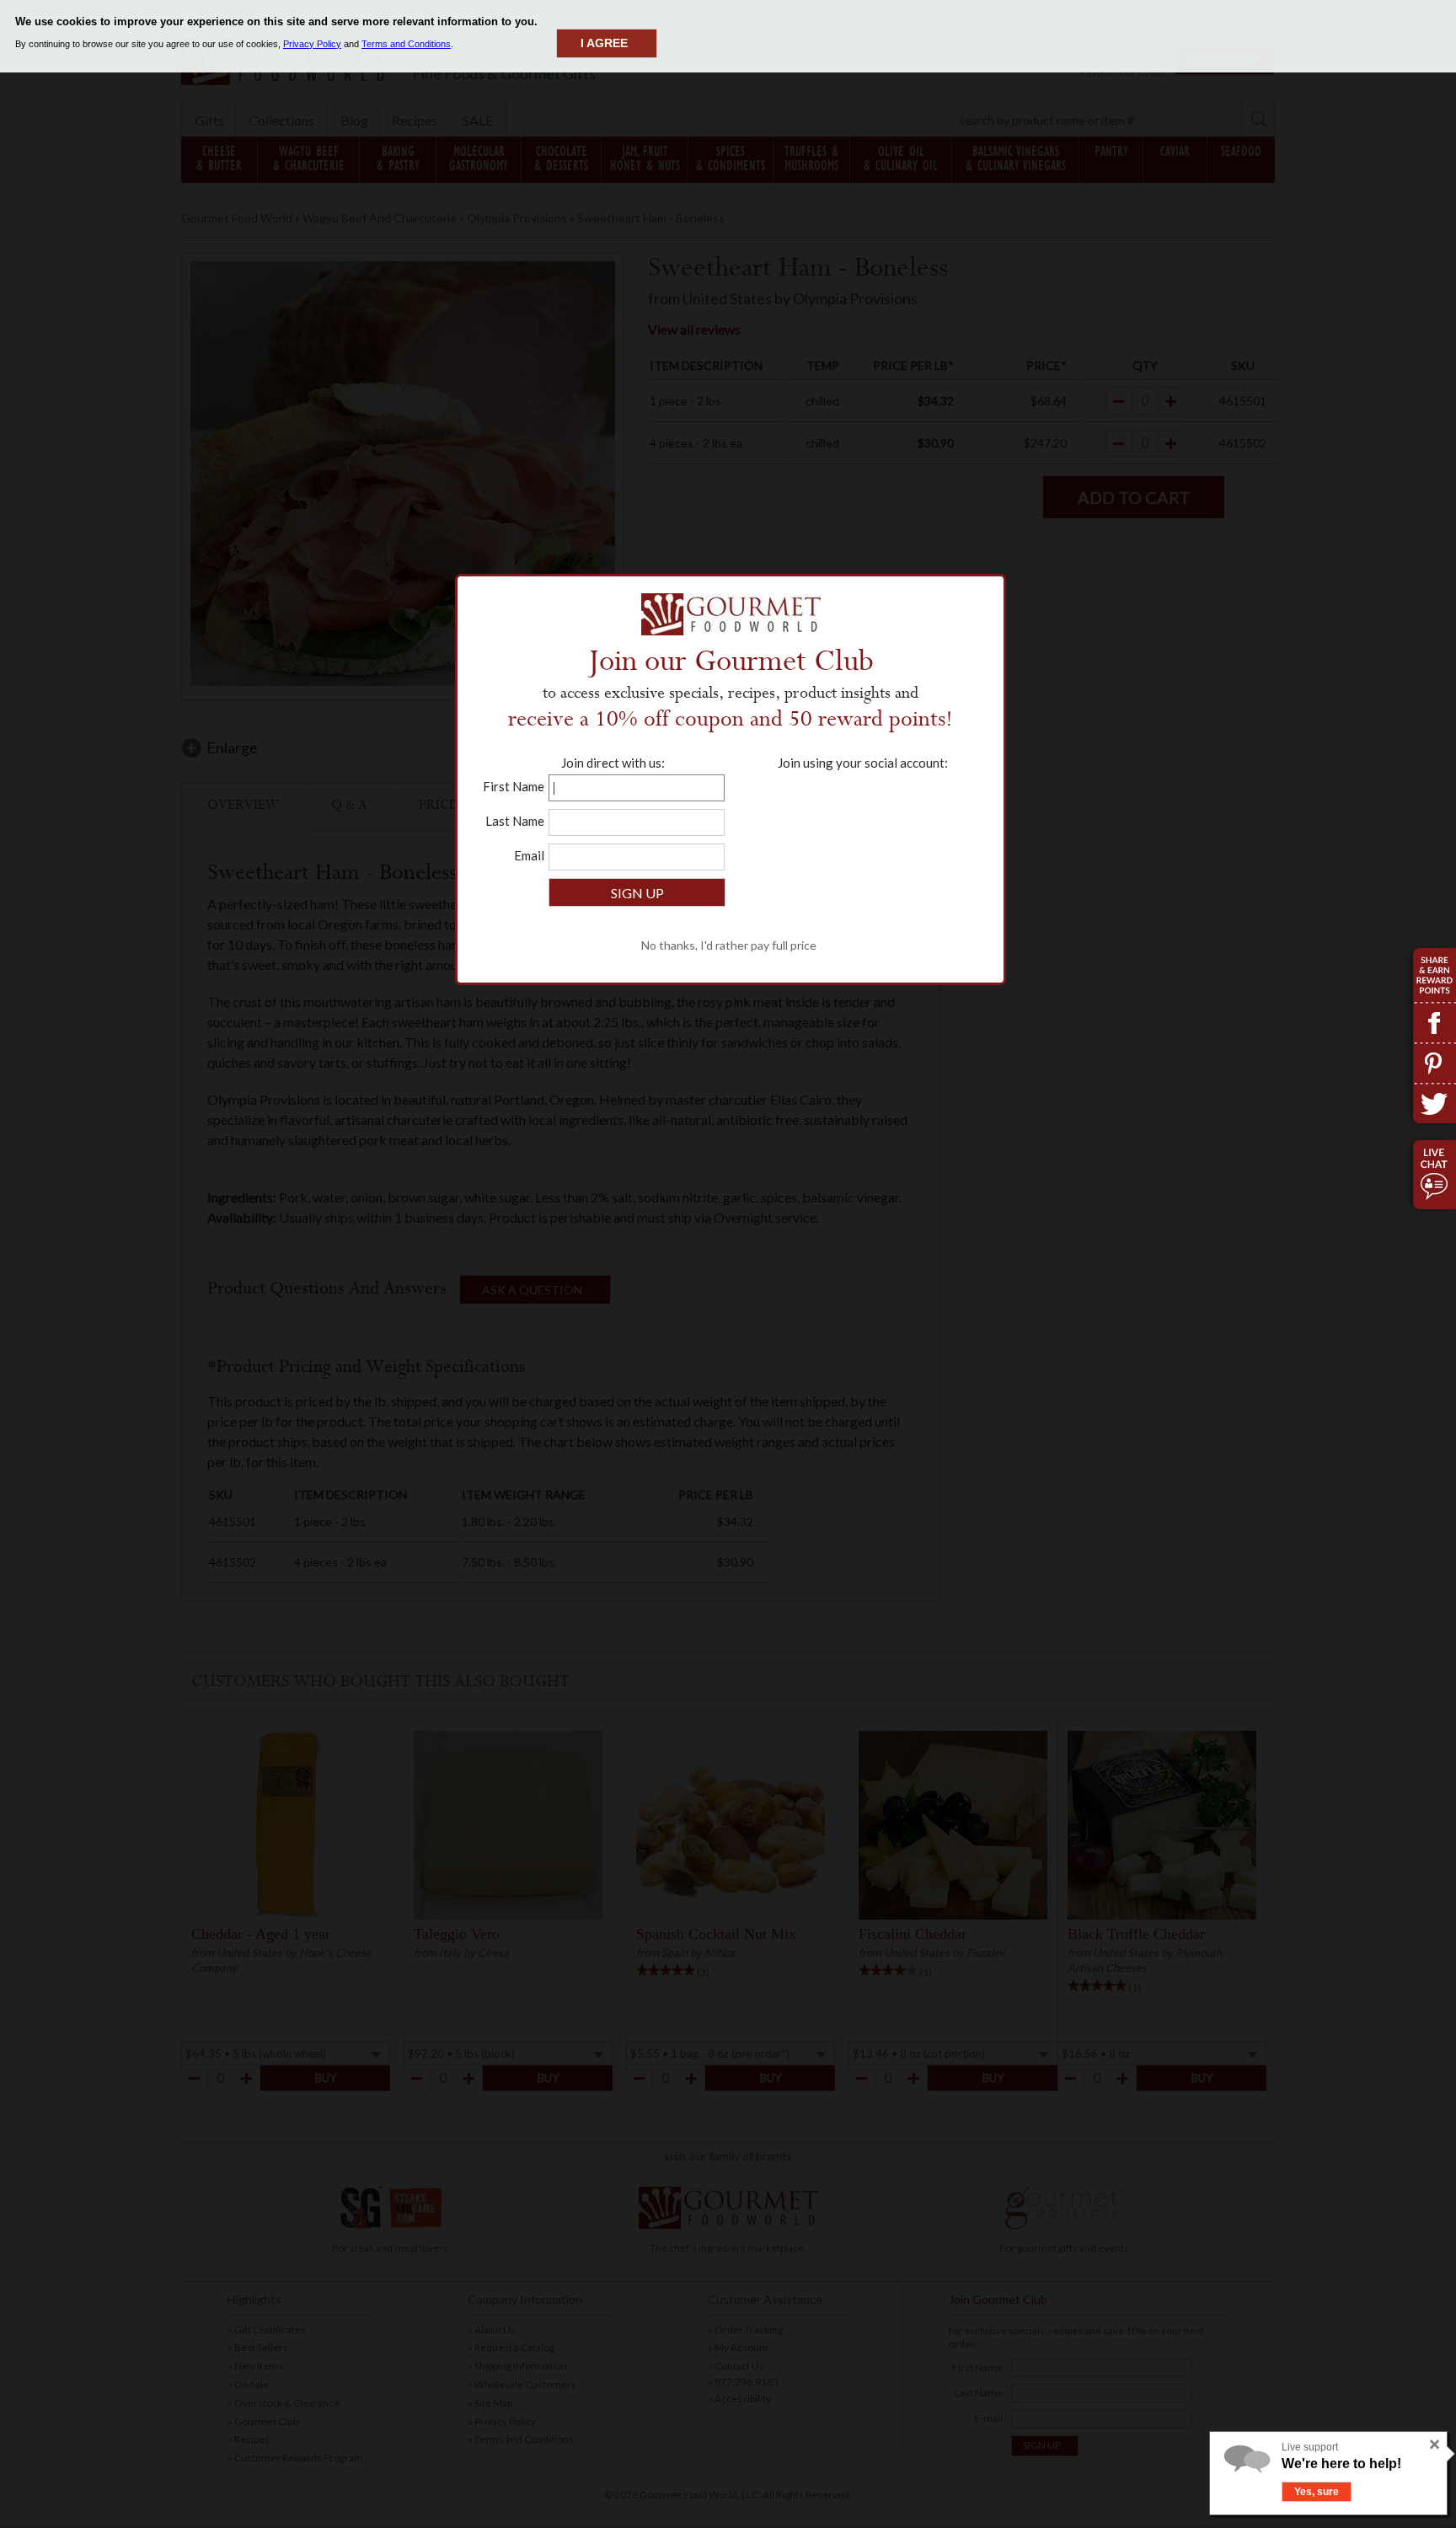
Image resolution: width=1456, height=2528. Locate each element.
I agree (604, 43)
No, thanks (1384, 2492)
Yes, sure (1317, 2492)
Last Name (515, 821)
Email (529, 855)
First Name (514, 786)
